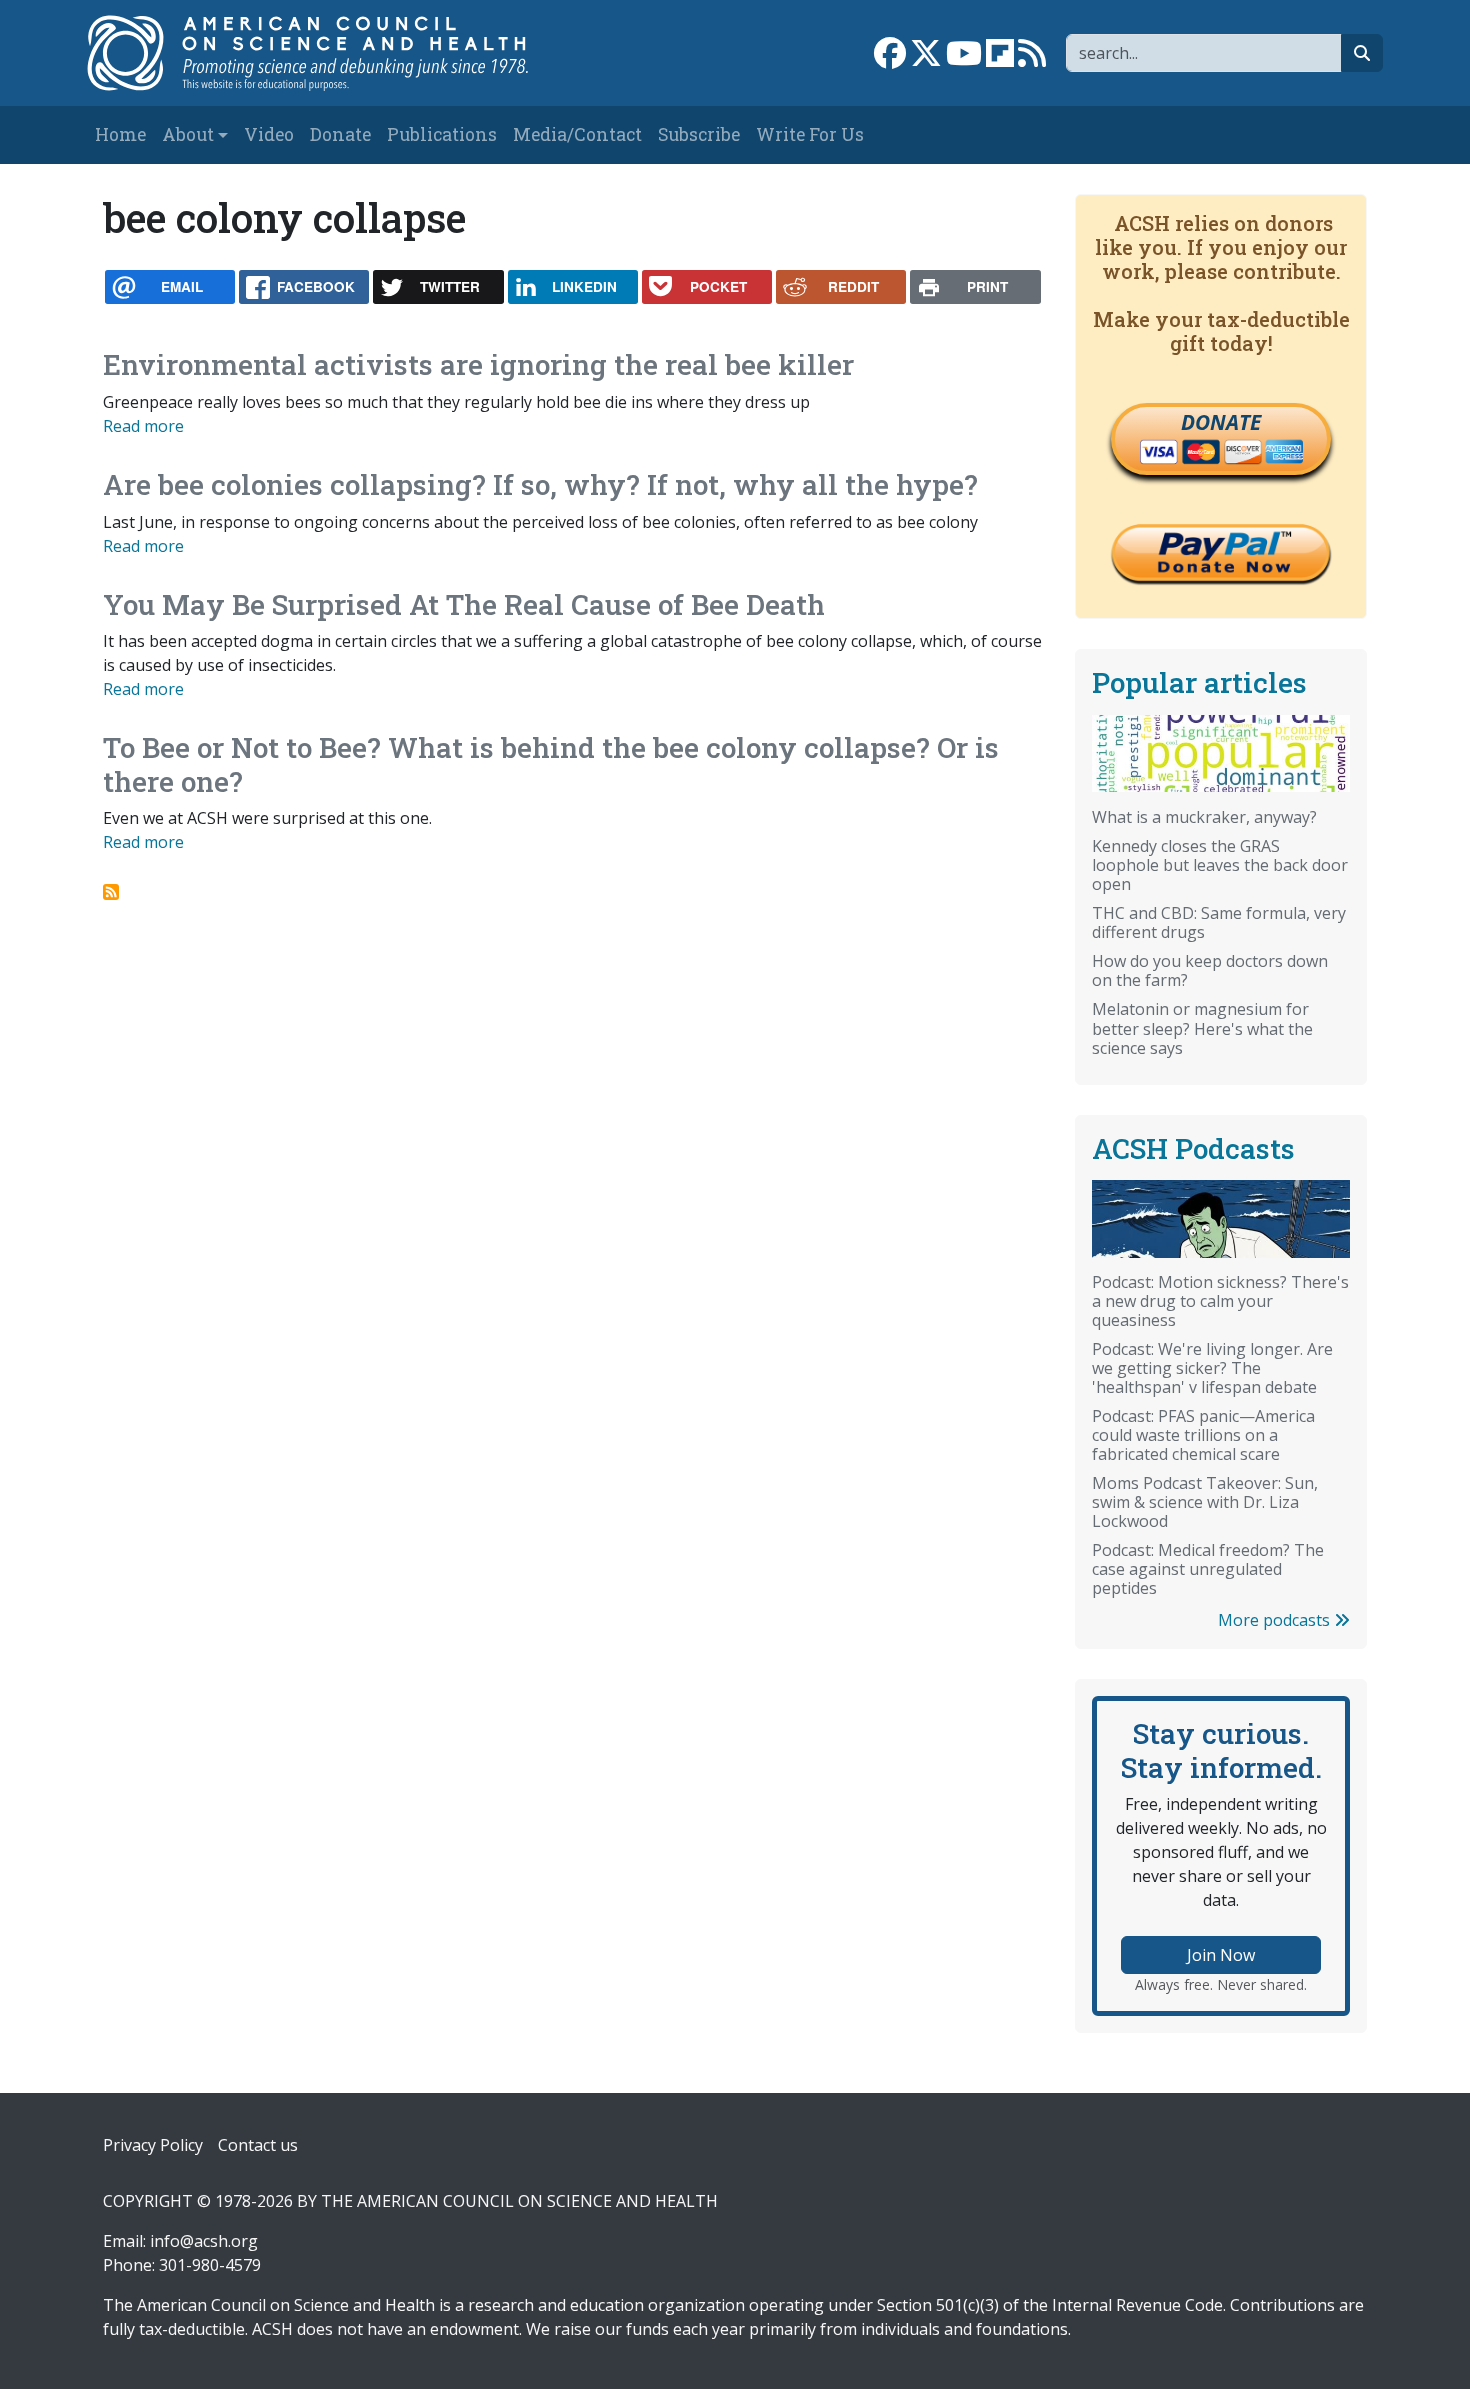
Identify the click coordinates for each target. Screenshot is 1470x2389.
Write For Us (810, 134)
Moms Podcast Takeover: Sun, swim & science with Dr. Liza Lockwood (1205, 1502)
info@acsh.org (204, 2241)
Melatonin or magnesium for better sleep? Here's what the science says (1202, 1028)
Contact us (258, 2145)
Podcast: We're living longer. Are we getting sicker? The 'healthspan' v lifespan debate (1212, 1368)
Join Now (1221, 1955)
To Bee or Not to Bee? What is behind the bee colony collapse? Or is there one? (551, 764)
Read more (143, 426)
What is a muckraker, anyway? (1204, 817)
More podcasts (1276, 1620)
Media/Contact (577, 134)
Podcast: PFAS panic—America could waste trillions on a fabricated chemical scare (1203, 1435)
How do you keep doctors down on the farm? (1210, 970)
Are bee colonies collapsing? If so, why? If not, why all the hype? (540, 484)
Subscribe (699, 134)
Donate (340, 134)
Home (120, 134)
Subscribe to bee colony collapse (111, 892)
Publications (442, 134)
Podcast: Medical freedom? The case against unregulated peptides (1208, 1569)
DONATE (1221, 422)
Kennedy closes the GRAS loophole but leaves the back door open (1220, 865)
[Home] (328, 53)
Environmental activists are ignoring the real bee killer (478, 364)
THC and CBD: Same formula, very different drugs (1219, 922)
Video (269, 134)
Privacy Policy (153, 2145)
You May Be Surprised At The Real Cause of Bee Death (464, 604)
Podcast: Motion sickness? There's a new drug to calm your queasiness (1220, 1301)
